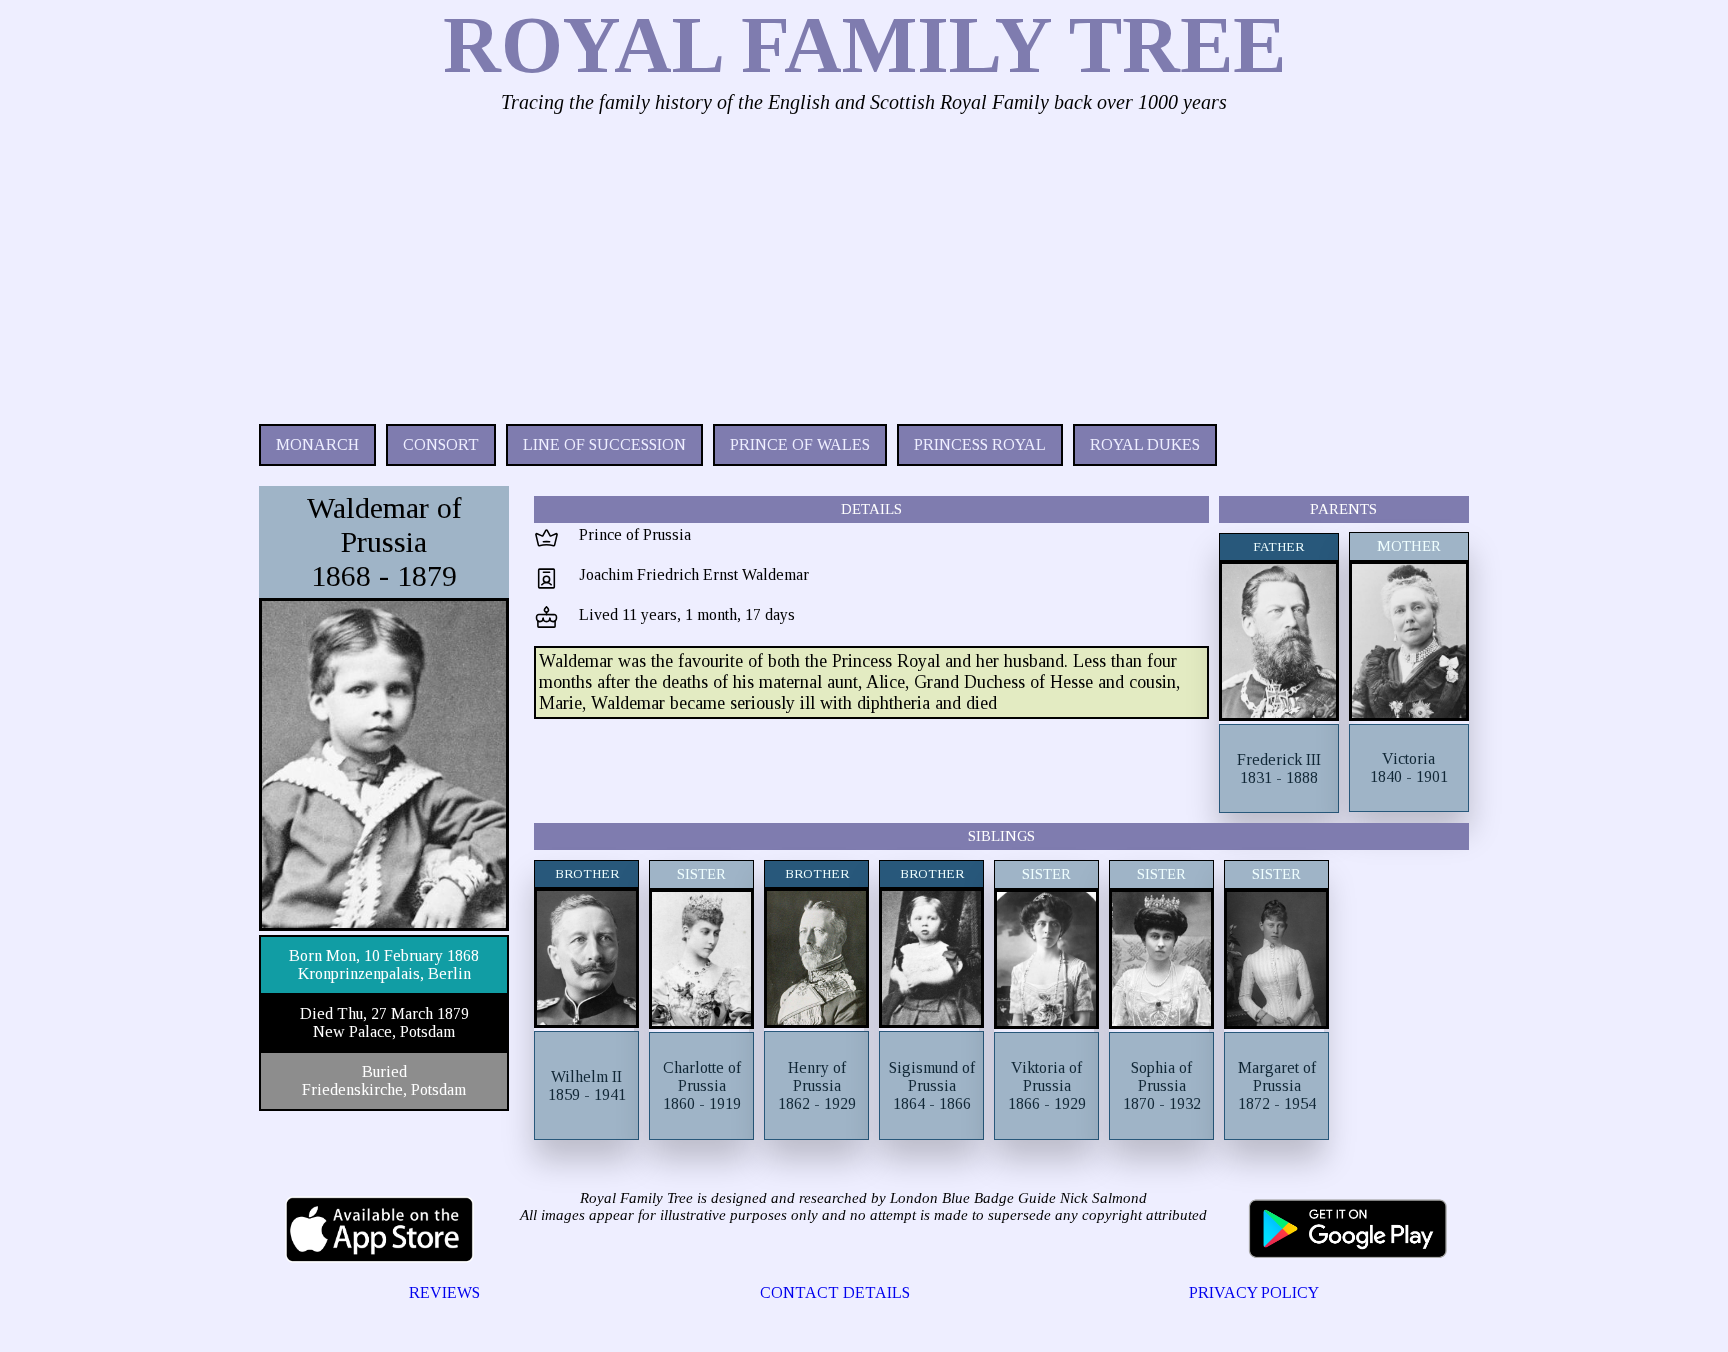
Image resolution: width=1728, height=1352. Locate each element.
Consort (441, 444)
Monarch (317, 444)
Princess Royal (980, 444)
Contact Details (835, 1292)
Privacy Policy (1254, 1292)
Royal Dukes (1145, 444)
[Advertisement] (859, 264)
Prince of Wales (800, 444)
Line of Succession (604, 444)
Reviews (444, 1292)
